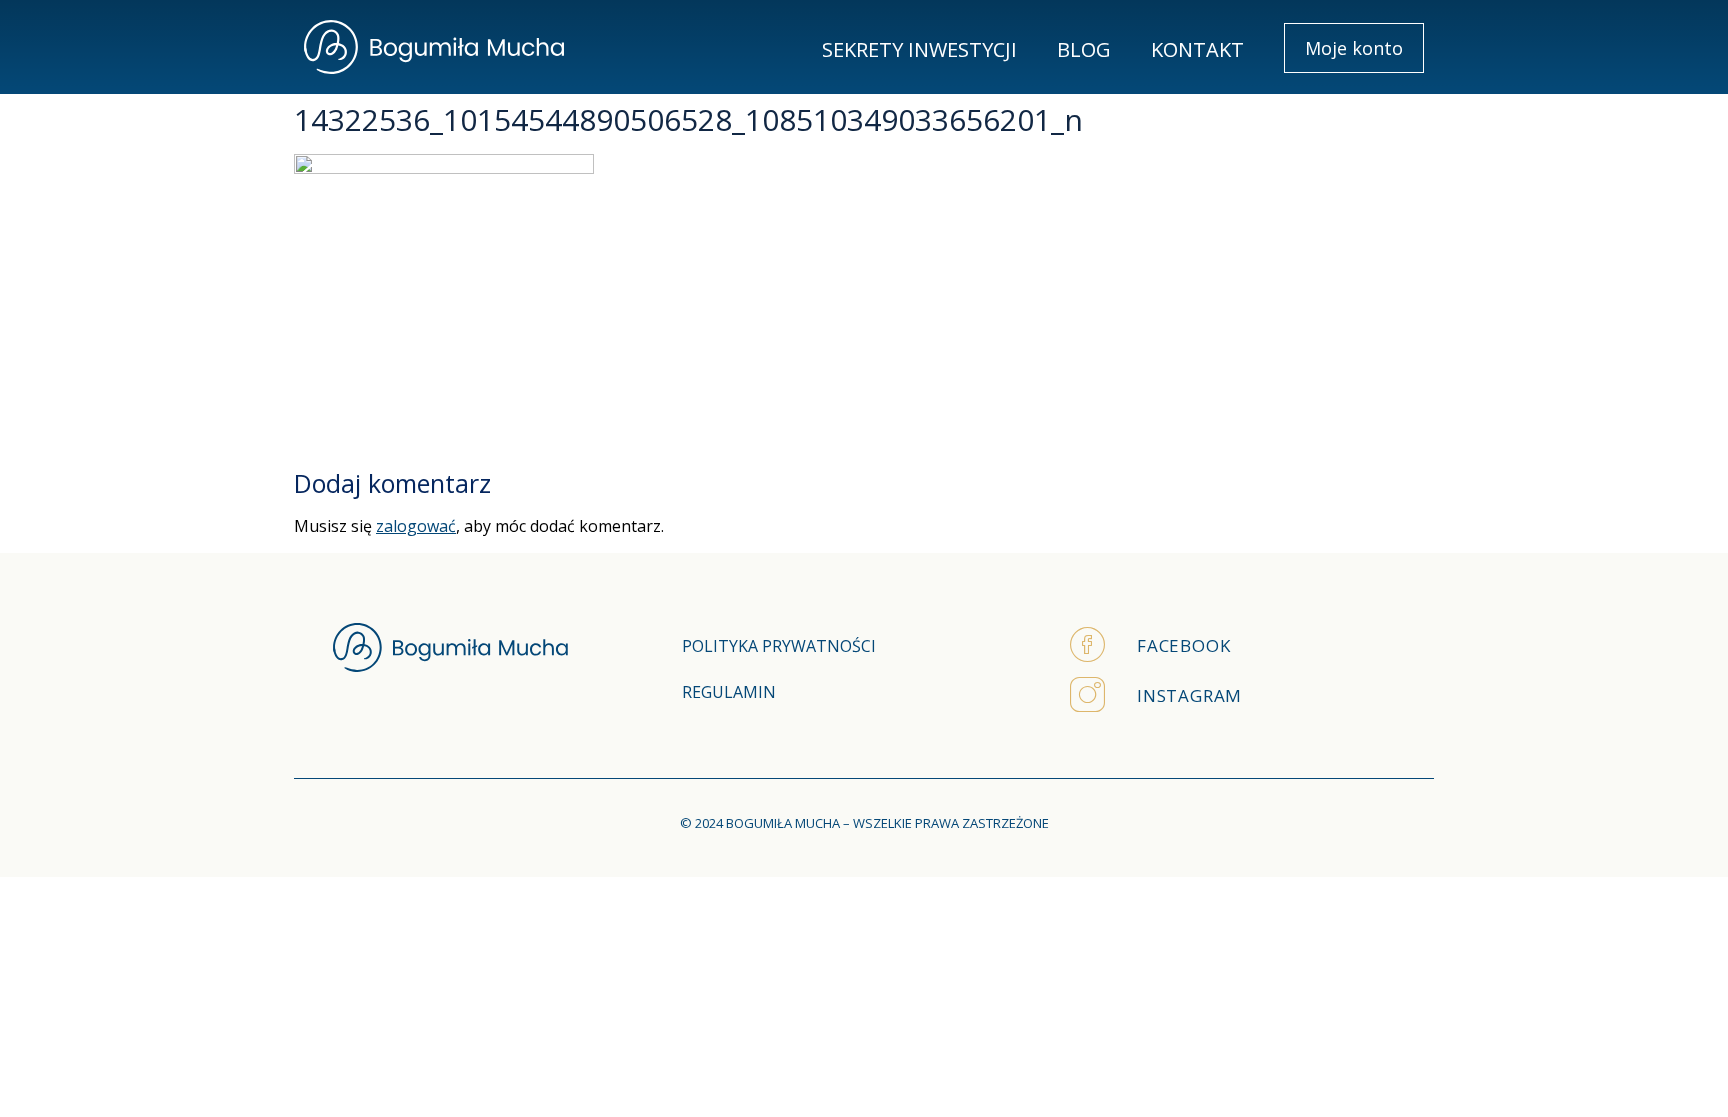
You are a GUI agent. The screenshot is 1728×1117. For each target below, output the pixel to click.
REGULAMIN (729, 692)
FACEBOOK (1183, 645)
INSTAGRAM (1189, 695)
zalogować (416, 526)
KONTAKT (1197, 49)
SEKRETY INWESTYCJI (919, 49)
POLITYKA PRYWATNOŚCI (779, 646)
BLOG (1084, 49)
